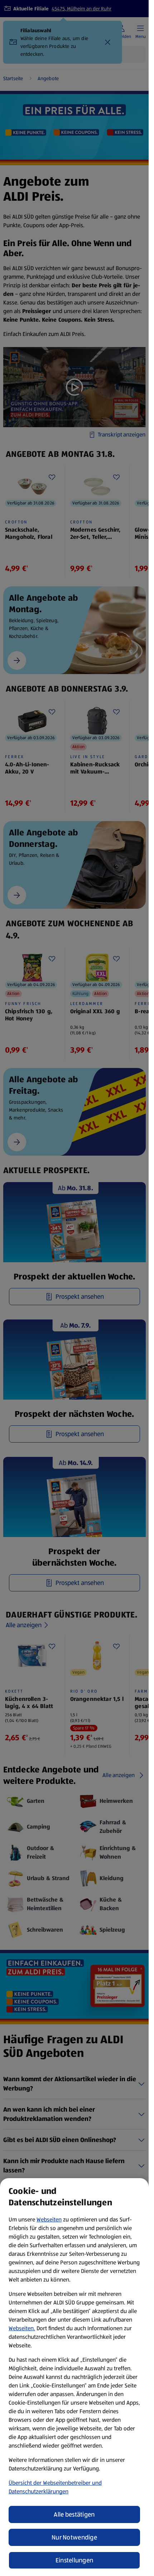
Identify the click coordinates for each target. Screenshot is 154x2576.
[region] (74, 2377)
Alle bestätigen (74, 2514)
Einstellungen (74, 2560)
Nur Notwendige (74, 2537)
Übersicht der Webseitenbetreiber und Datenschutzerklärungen (55, 2487)
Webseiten (49, 2219)
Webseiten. (22, 2328)
